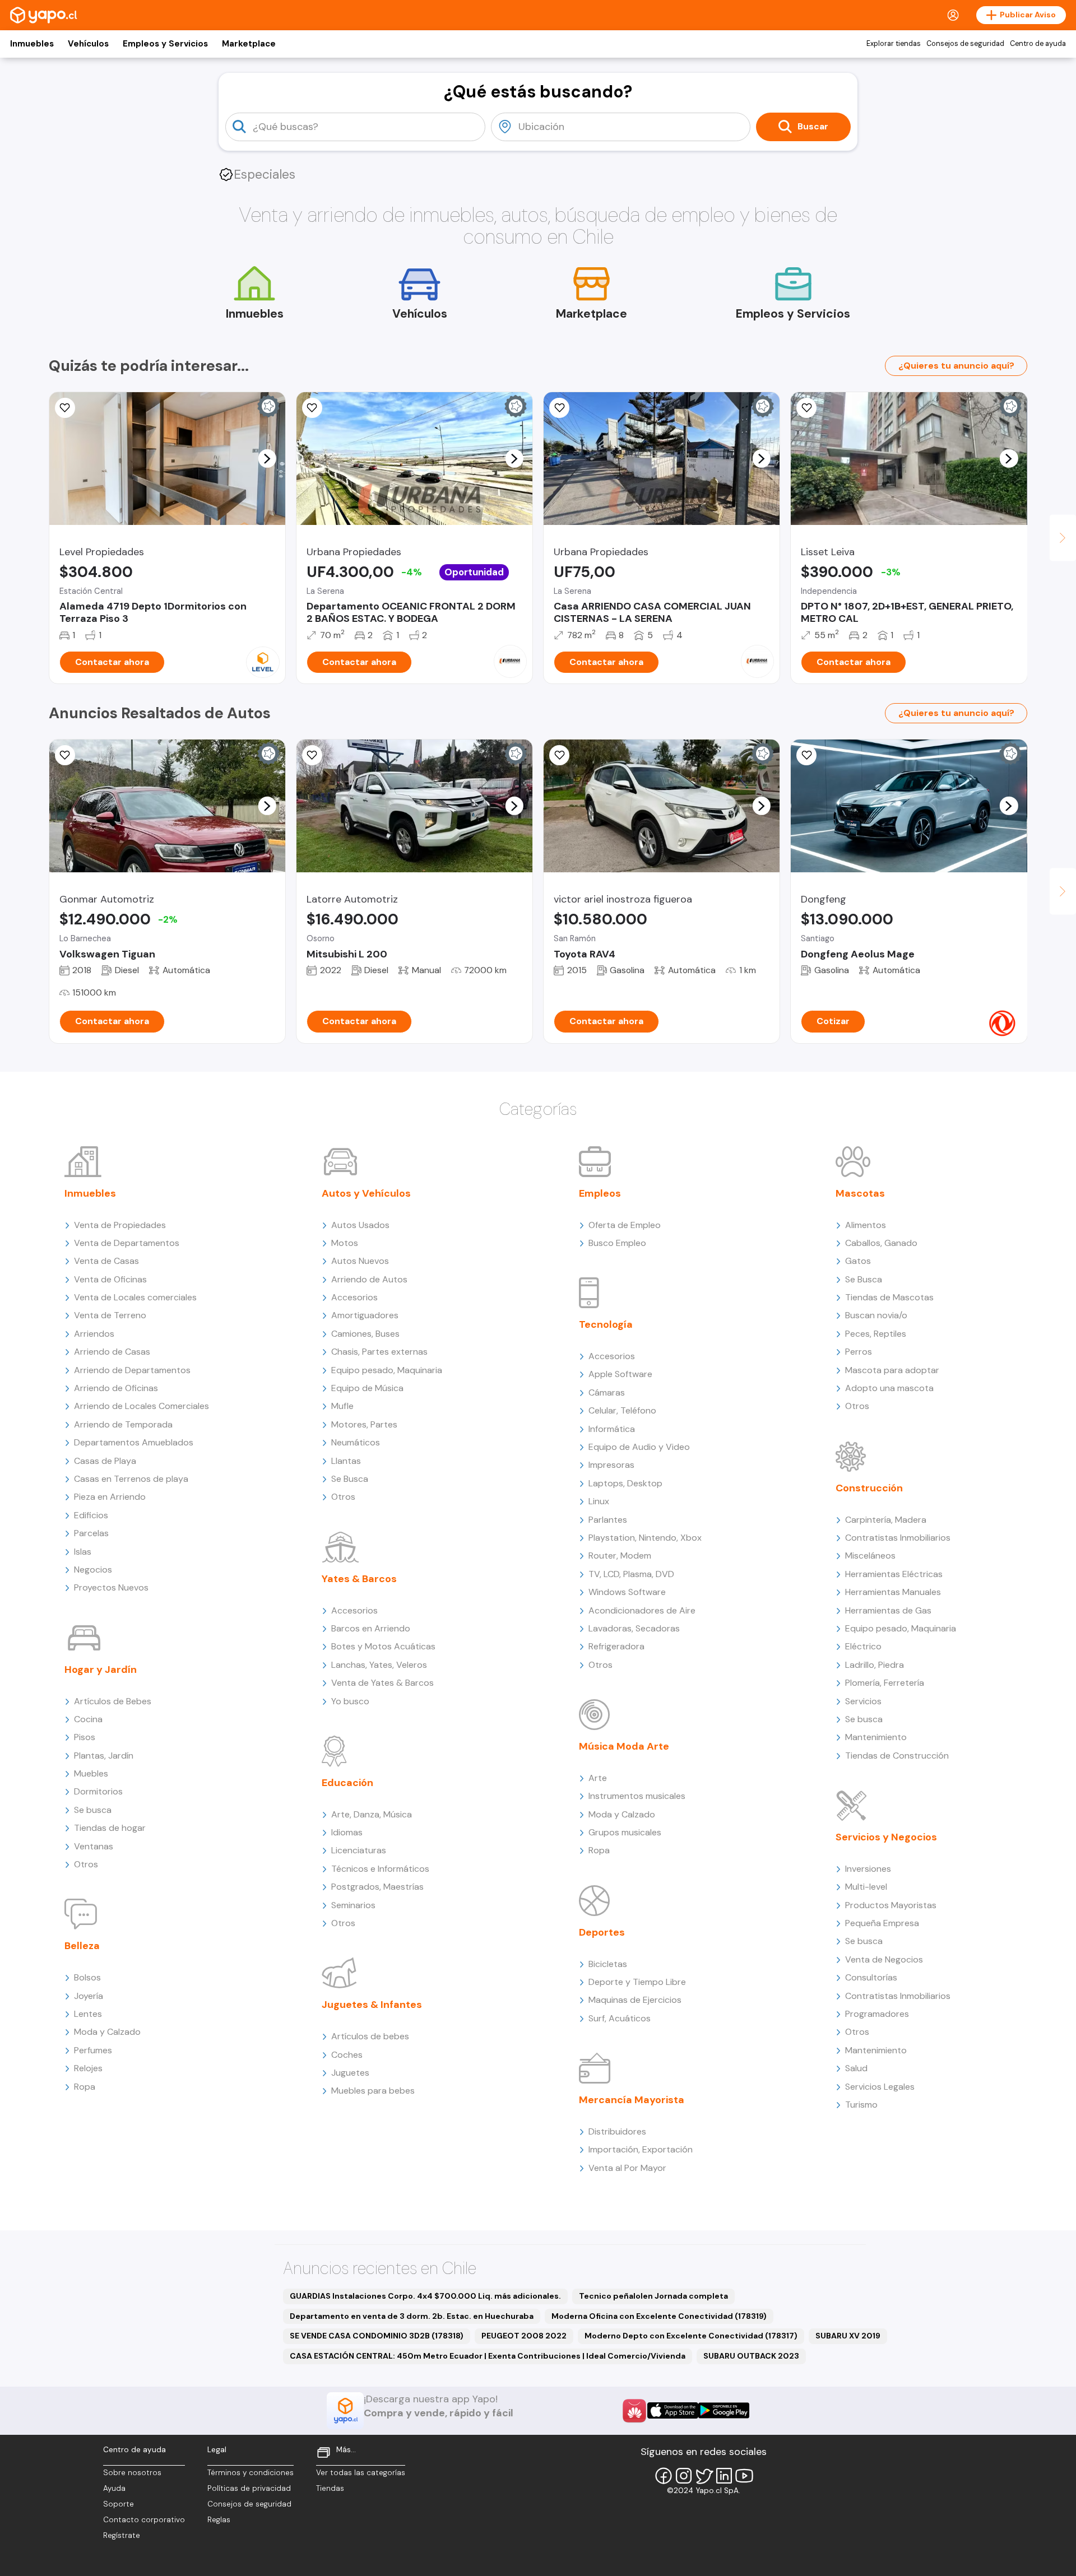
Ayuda (114, 2488)
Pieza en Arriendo (110, 1497)
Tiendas (330, 2488)
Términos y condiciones (251, 2473)
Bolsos (87, 1977)
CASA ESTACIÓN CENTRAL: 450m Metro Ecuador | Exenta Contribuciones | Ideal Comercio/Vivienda (488, 2356)
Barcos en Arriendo (371, 1628)
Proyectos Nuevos (111, 1587)
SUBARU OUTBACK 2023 (751, 2356)
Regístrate (122, 2535)
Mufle (342, 1406)
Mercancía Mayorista (632, 2100)
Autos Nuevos (360, 1261)
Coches (347, 2055)
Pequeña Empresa (882, 1923)
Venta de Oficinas (110, 1279)
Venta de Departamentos (127, 1243)
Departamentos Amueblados (134, 1442)
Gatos (858, 1261)
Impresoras (611, 1465)
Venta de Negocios (884, 1959)
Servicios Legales (880, 2087)
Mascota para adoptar (892, 1370)
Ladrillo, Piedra (875, 1665)
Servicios (863, 1701)
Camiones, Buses (365, 1334)
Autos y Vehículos (366, 1193)
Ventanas (94, 1846)
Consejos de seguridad (965, 44)
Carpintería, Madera (886, 1520)
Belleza (82, 1946)
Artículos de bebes (370, 2036)
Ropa (85, 2087)
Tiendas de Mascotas (889, 1297)
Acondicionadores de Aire (642, 1610)
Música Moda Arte (624, 1746)
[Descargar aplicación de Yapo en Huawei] (634, 2411)
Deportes (602, 1932)
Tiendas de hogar (110, 1828)
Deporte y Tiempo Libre (637, 1982)
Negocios (93, 1570)
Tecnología (606, 1324)
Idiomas (347, 1832)
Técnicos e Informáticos (380, 1869)
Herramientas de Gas (888, 1610)
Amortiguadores (365, 1315)
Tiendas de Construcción (897, 1756)
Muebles (91, 1773)
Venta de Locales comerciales (135, 1297)
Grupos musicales (625, 1832)
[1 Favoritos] (312, 408)
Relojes (88, 2068)
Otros (86, 1864)
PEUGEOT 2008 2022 (524, 2336)
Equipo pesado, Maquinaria (387, 1370)
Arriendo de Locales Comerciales (142, 1406)
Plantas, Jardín (104, 1756)
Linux (599, 1501)
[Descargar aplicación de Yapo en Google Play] (724, 2410)
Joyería (89, 1996)
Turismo (861, 2105)
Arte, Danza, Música (372, 1814)
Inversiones (868, 1869)
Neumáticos (356, 1442)
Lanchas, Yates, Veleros (379, 1665)
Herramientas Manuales (893, 1592)
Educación (347, 1783)
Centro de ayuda (1038, 44)
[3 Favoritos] (559, 755)
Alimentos (866, 1225)
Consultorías (871, 1977)
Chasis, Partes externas (379, 1352)
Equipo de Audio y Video (639, 1447)
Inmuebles (32, 44)
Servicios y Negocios (886, 1837)
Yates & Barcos (359, 1579)
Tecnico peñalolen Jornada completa (653, 2296)
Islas (83, 1552)
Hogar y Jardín (101, 1670)
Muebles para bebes (373, 2091)
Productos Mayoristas (891, 1905)
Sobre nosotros (132, 2473)
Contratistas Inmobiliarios (898, 1538)
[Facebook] (664, 2476)
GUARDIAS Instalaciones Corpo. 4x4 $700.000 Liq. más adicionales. (425, 2296)
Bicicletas (608, 1964)
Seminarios (353, 1905)
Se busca (93, 1810)
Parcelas (91, 1533)
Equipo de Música (367, 1388)
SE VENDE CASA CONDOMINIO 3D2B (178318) (377, 2336)
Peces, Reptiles (876, 1334)
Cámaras (607, 1392)
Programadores (877, 2014)
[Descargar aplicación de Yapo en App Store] (673, 2410)
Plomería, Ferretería (885, 1683)
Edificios (91, 1515)
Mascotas (860, 1193)
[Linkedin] (724, 2476)
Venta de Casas (106, 1261)
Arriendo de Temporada (123, 1424)
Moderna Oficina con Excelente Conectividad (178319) (659, 2316)
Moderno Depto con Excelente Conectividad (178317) (691, 2336)
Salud (856, 2068)
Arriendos (94, 1334)
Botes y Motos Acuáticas (383, 1646)
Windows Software (627, 1592)
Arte (598, 1778)
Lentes (88, 2014)
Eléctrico (863, 1646)
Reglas (219, 2520)
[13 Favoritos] (806, 408)
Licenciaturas (359, 1850)
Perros (859, 1352)
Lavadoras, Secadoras (634, 1628)
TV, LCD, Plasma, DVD (631, 1574)
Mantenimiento (876, 1737)
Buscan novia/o (876, 1315)
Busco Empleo (617, 1243)
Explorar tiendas (894, 44)
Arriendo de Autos (369, 1279)
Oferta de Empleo (625, 1225)
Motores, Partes (364, 1424)
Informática (612, 1429)
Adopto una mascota (889, 1388)
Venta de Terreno (110, 1315)
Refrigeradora (616, 1646)
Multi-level (866, 1887)
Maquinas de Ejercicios (635, 2000)
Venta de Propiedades (120, 1225)
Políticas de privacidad (249, 2488)
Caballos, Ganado (881, 1243)
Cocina (88, 1719)
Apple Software (620, 1374)
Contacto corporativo (144, 2520)
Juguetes (350, 2073)
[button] (267, 458)
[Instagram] (684, 2476)
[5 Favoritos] (65, 408)
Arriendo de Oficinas (116, 1388)
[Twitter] (704, 2476)
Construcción (869, 1488)
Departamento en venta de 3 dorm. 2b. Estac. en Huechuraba (412, 2316)
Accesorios (354, 1297)
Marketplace (249, 44)
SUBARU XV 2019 (848, 2336)
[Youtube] (744, 2476)
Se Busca (350, 1479)
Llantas (346, 1461)
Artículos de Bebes (113, 1701)
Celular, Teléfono (622, 1410)
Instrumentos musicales (637, 1796)
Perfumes (93, 2050)
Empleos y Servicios (165, 44)
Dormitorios (98, 1791)
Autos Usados (360, 1225)
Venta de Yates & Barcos (382, 1683)
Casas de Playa (105, 1461)
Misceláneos (870, 1556)
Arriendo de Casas (112, 1352)
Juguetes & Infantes (372, 2005)
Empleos (600, 1193)
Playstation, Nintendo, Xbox (645, 1538)
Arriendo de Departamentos (132, 1370)
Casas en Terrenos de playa (131, 1479)
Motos (345, 1243)
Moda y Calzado (107, 2032)
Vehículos (88, 44)
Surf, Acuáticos (620, 2018)
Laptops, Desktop (625, 1483)
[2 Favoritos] (65, 755)
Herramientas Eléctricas (894, 1574)
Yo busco (350, 1701)
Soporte (119, 2504)
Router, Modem (620, 1556)
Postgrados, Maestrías (377, 1887)
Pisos (85, 1737)
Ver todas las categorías (361, 2473)
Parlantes (608, 1520)
